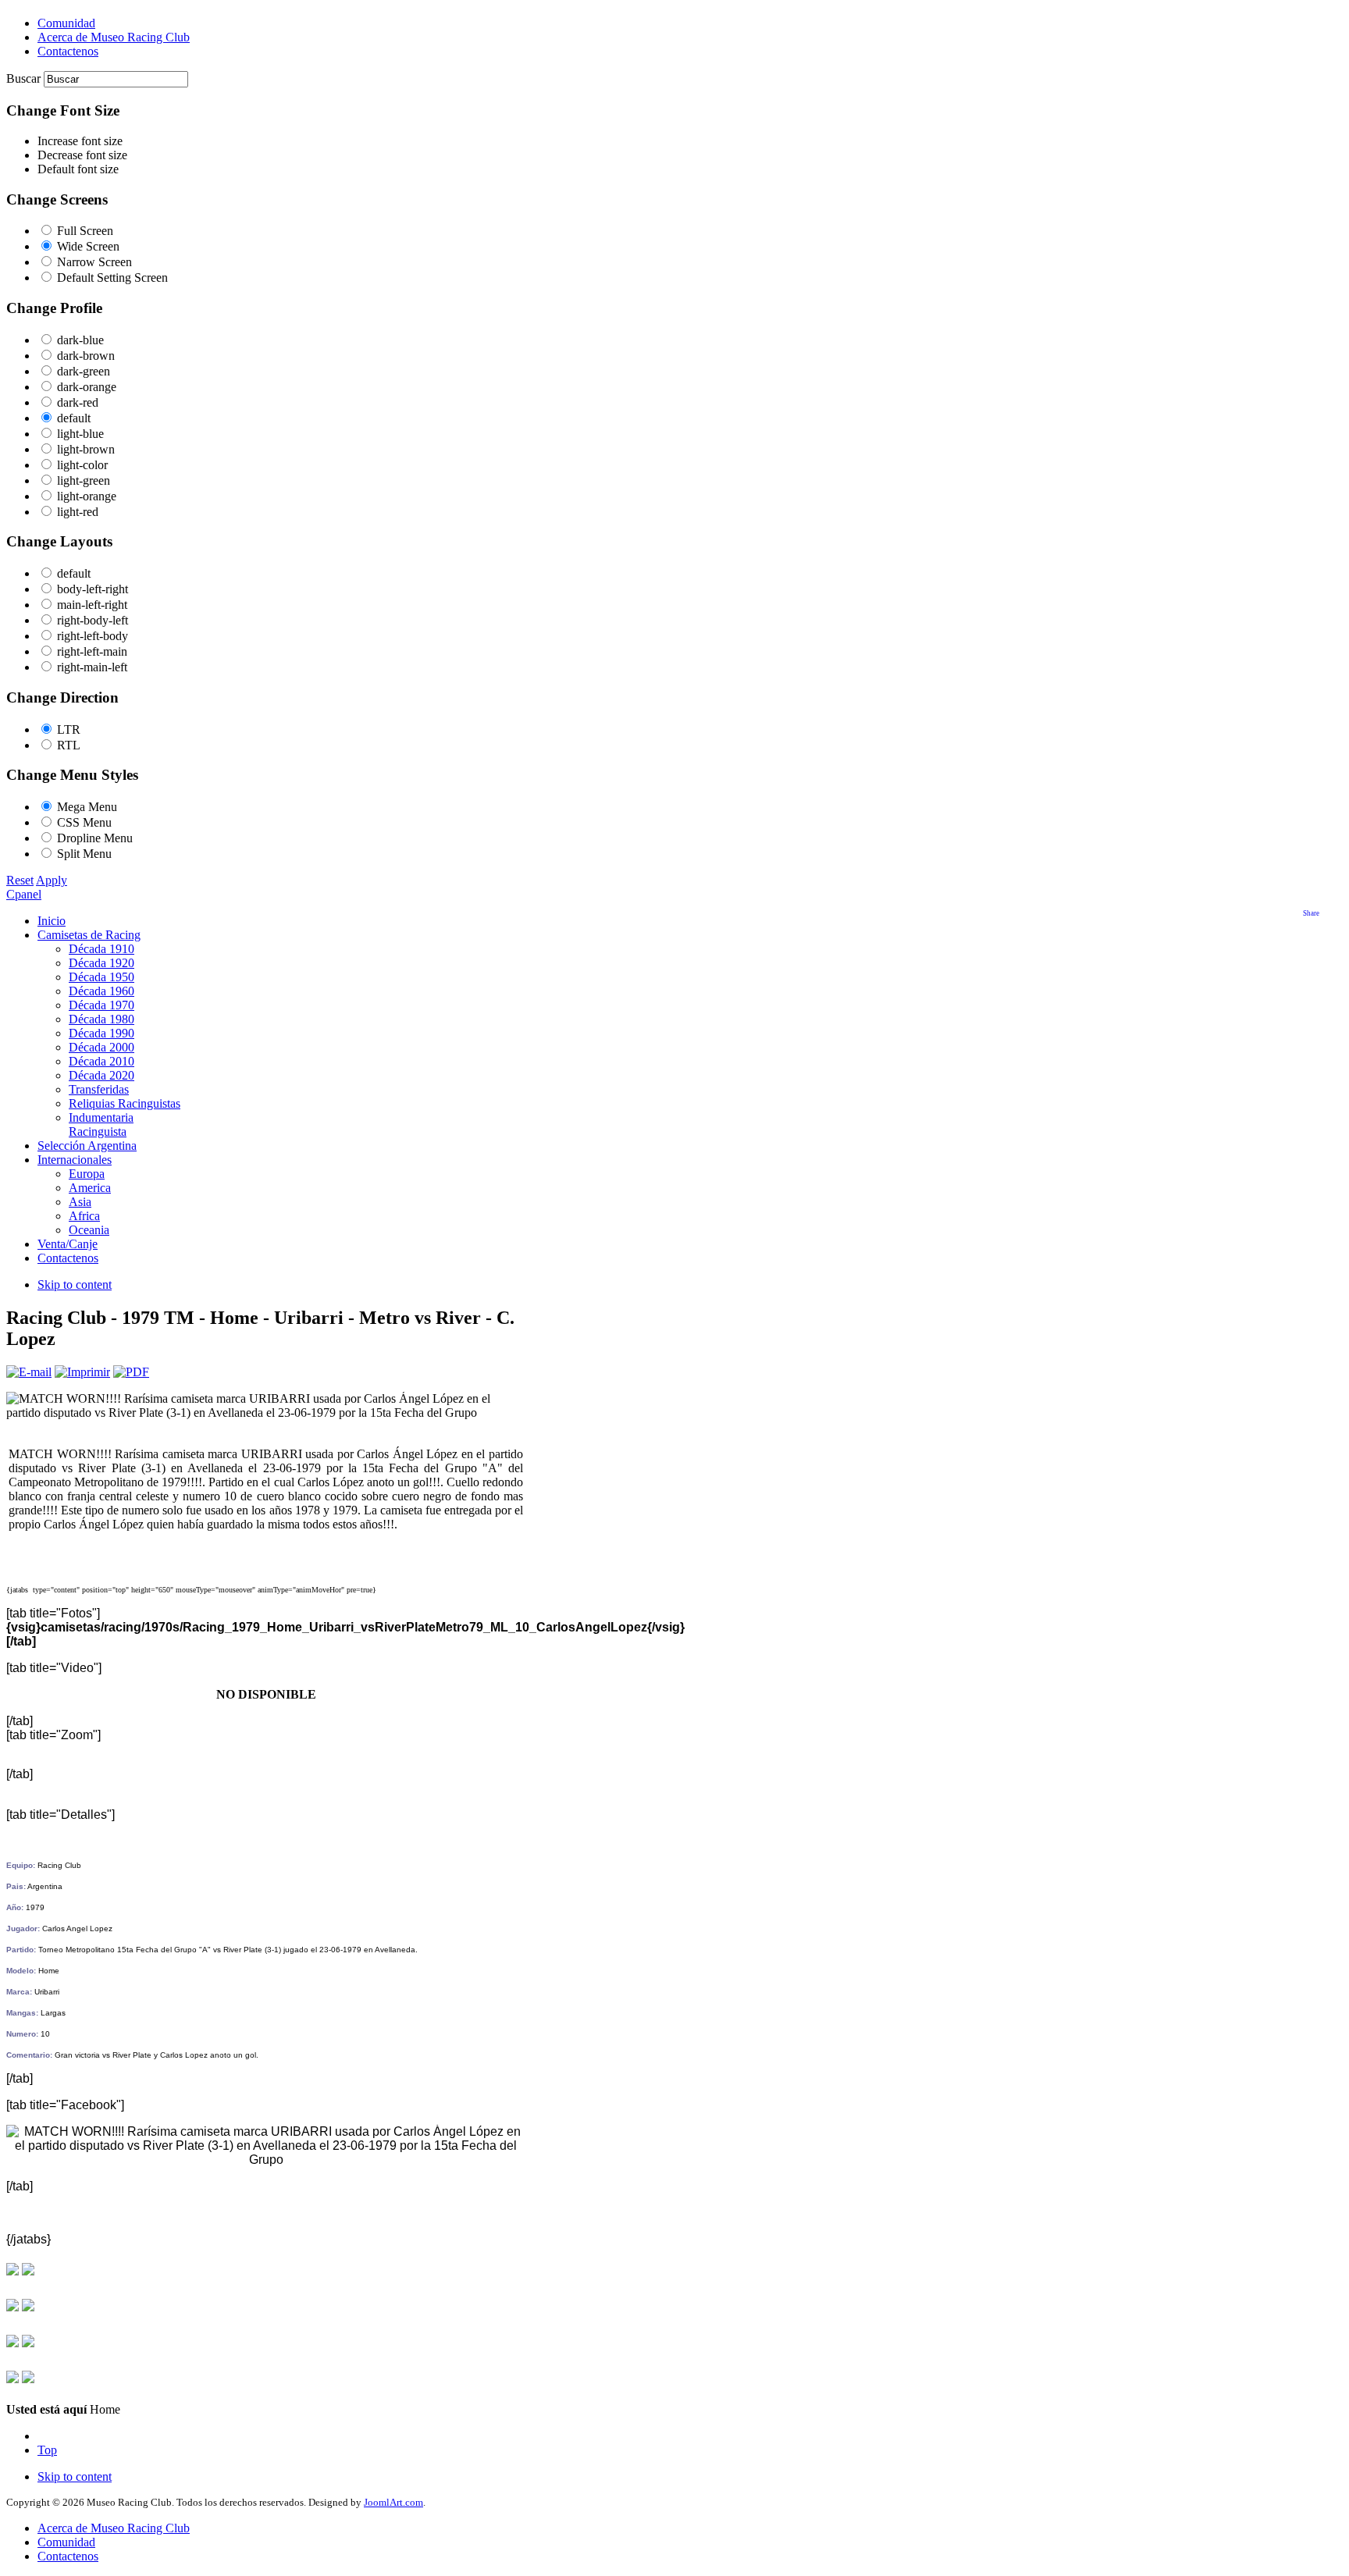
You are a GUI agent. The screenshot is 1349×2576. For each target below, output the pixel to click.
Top (47, 2450)
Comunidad (66, 2542)
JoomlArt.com (393, 2502)
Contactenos (68, 2556)
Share (1311, 913)
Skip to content (75, 1284)
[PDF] (131, 1372)
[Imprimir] (82, 1372)
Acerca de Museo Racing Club (114, 2528)
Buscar (25, 78)
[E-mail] (29, 1372)
